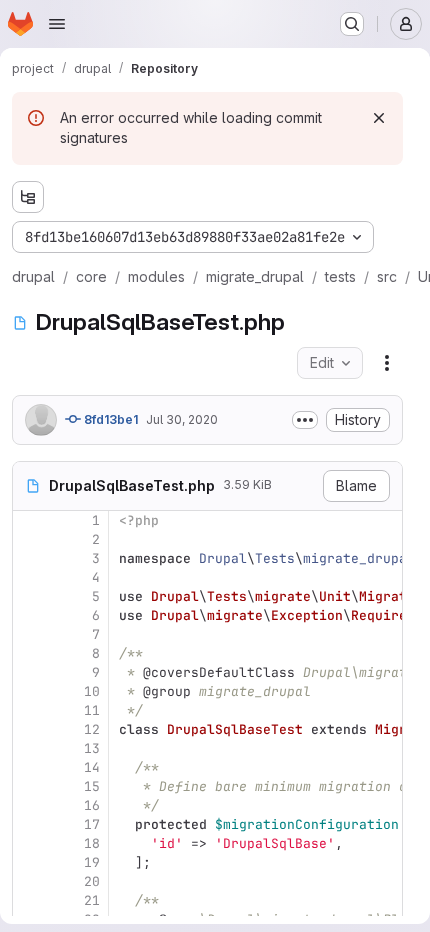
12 (92, 729)
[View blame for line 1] (30, 520)
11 (92, 710)
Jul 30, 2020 (182, 419)
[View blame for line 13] (30, 748)
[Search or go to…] (352, 24)
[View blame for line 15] (30, 786)
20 (92, 881)
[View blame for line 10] (30, 691)
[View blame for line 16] (30, 805)
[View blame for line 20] (30, 881)
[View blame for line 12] (30, 729)
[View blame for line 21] (30, 900)
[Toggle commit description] (305, 420)
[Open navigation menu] (57, 24)
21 (92, 900)
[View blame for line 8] (30, 653)
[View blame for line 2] (30, 539)
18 (92, 843)
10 (92, 691)
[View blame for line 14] (30, 767)
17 (92, 824)
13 (92, 748)
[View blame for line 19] (30, 862)
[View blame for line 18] (30, 843)
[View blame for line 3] (30, 558)
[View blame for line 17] (30, 824)
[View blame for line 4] (30, 577)
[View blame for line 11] (30, 710)
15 (92, 786)
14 (92, 767)
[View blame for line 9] (30, 672)
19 (92, 862)
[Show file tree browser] (28, 197)
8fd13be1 (109, 419)
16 (92, 805)
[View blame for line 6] (30, 615)
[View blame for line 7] (30, 634)
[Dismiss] (379, 118)
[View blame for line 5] (30, 596)
